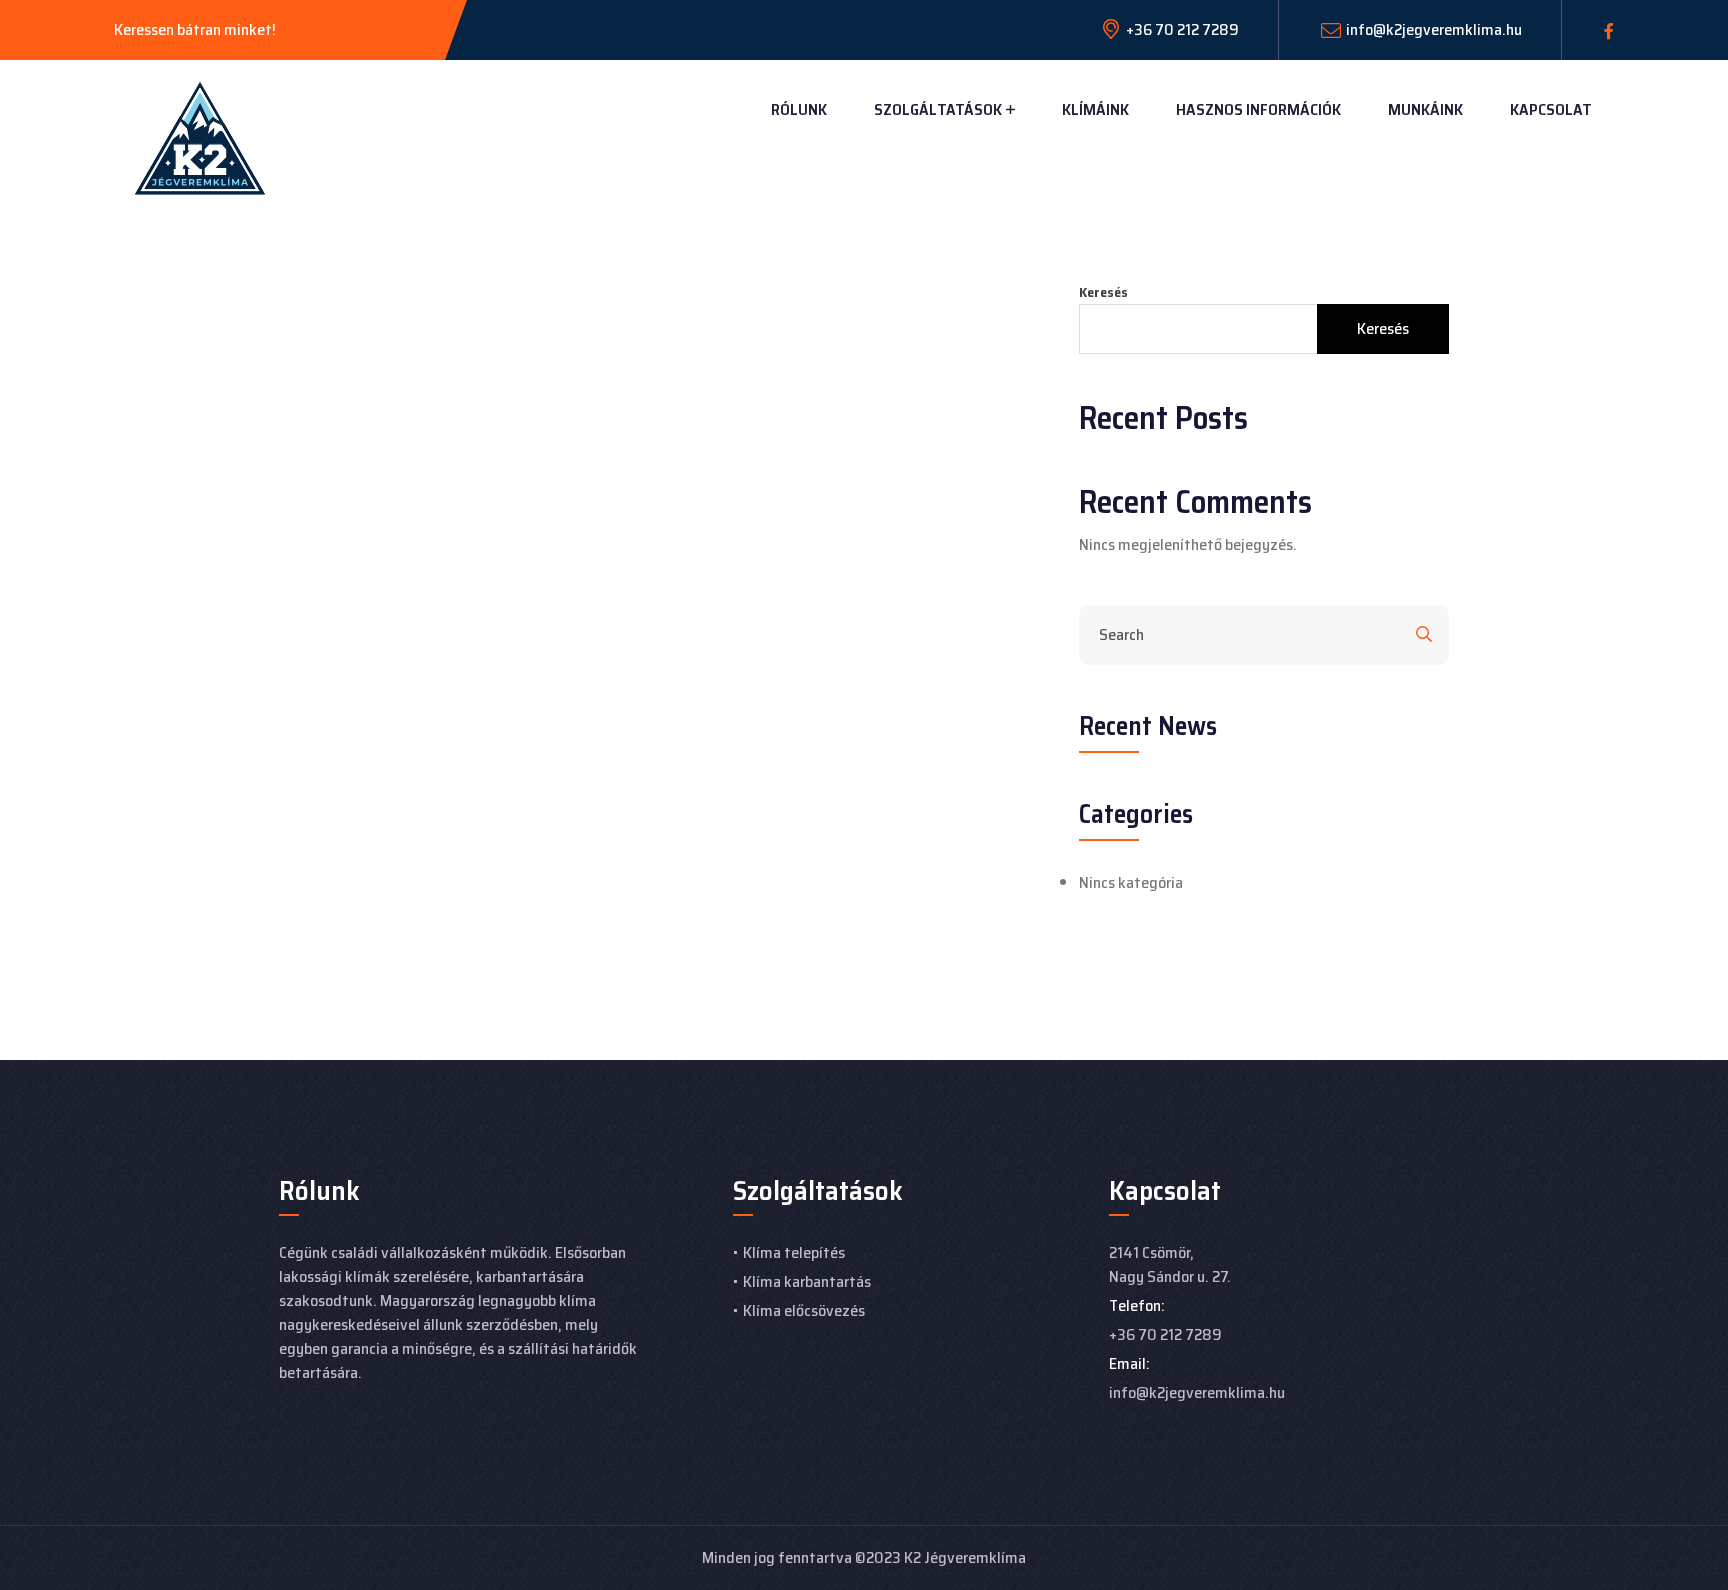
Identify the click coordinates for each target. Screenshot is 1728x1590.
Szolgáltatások (938, 109)
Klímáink (1095, 109)
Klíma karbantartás (807, 1281)
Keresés (1103, 292)
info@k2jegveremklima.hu (1434, 29)
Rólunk (799, 109)
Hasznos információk (1258, 109)
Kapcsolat (1551, 109)
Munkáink (1425, 109)
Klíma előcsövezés (804, 1310)
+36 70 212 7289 (1165, 1334)
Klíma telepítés (794, 1252)
